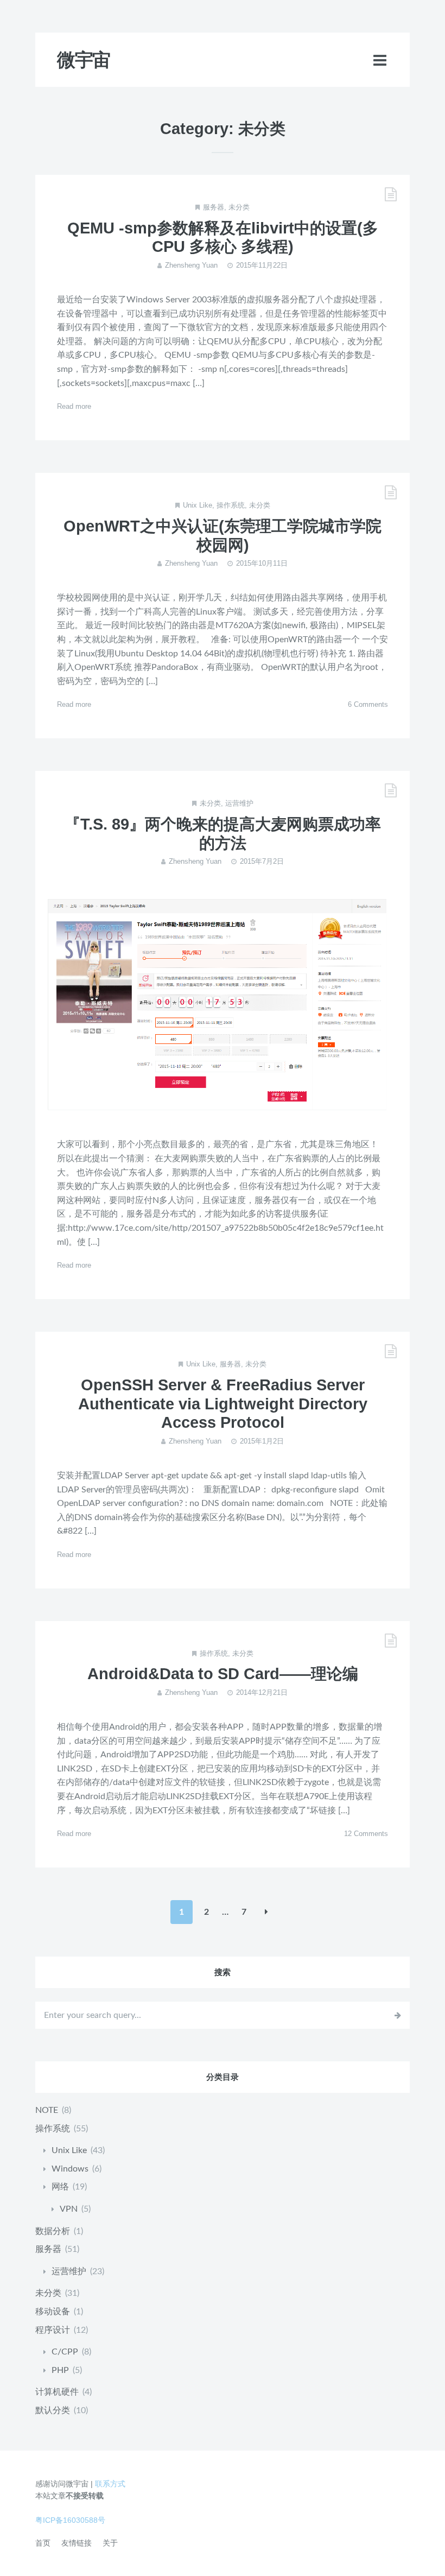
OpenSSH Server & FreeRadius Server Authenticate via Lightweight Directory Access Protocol (223, 1404)
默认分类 (53, 2410)
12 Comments (366, 1834)
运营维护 (239, 803)
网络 (60, 2187)
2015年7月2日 (262, 861)
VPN (69, 2209)
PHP (60, 2370)
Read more (74, 406)
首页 (43, 2543)
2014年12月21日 (262, 1692)
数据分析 (53, 2231)
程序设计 (53, 2330)
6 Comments (368, 704)
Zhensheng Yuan (191, 265)
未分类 (239, 207)
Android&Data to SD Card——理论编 (223, 1674)
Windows (70, 2169)
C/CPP (65, 2352)
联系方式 (110, 2484)
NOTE (47, 2110)
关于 (110, 2543)
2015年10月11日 (262, 563)
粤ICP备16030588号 (70, 2520)
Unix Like (198, 505)
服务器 (214, 207)
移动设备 (53, 2312)
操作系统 (231, 505)
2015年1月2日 (262, 1441)
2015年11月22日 (262, 265)
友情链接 (77, 2543)
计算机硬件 (57, 2392)
